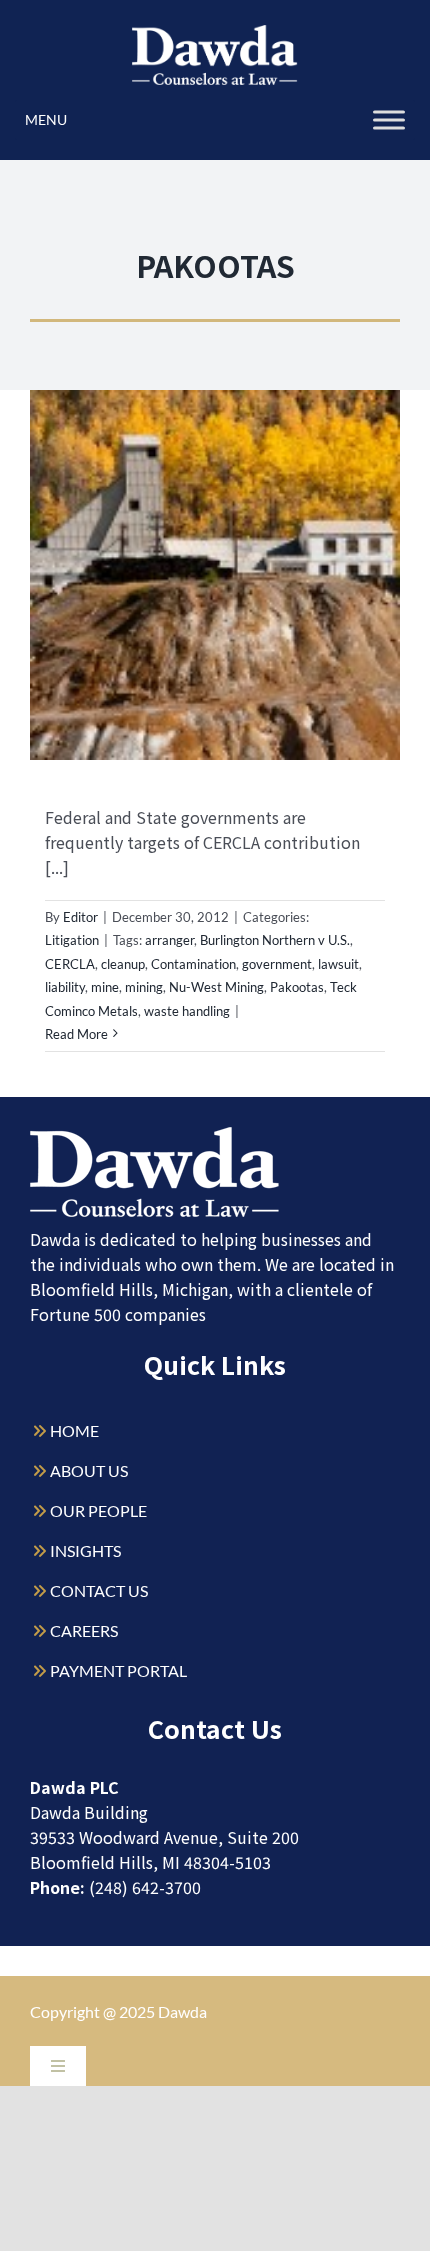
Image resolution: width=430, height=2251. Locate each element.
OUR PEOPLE (98, 1510)
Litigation (72, 940)
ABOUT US (89, 1470)
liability (65, 987)
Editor (80, 917)
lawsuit (338, 964)
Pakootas (297, 987)
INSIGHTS (85, 1550)
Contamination (193, 964)
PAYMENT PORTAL (118, 1670)
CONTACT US (99, 1590)
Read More (76, 1034)
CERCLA (70, 964)
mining (144, 987)
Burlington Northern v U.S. (275, 940)
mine (105, 987)
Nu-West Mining (216, 987)
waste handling (187, 1011)
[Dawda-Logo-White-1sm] (155, 1134)
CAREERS (84, 1630)
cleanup (123, 964)
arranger (169, 940)
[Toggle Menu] (389, 119)
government (277, 964)
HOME (74, 1430)
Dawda (182, 2011)
